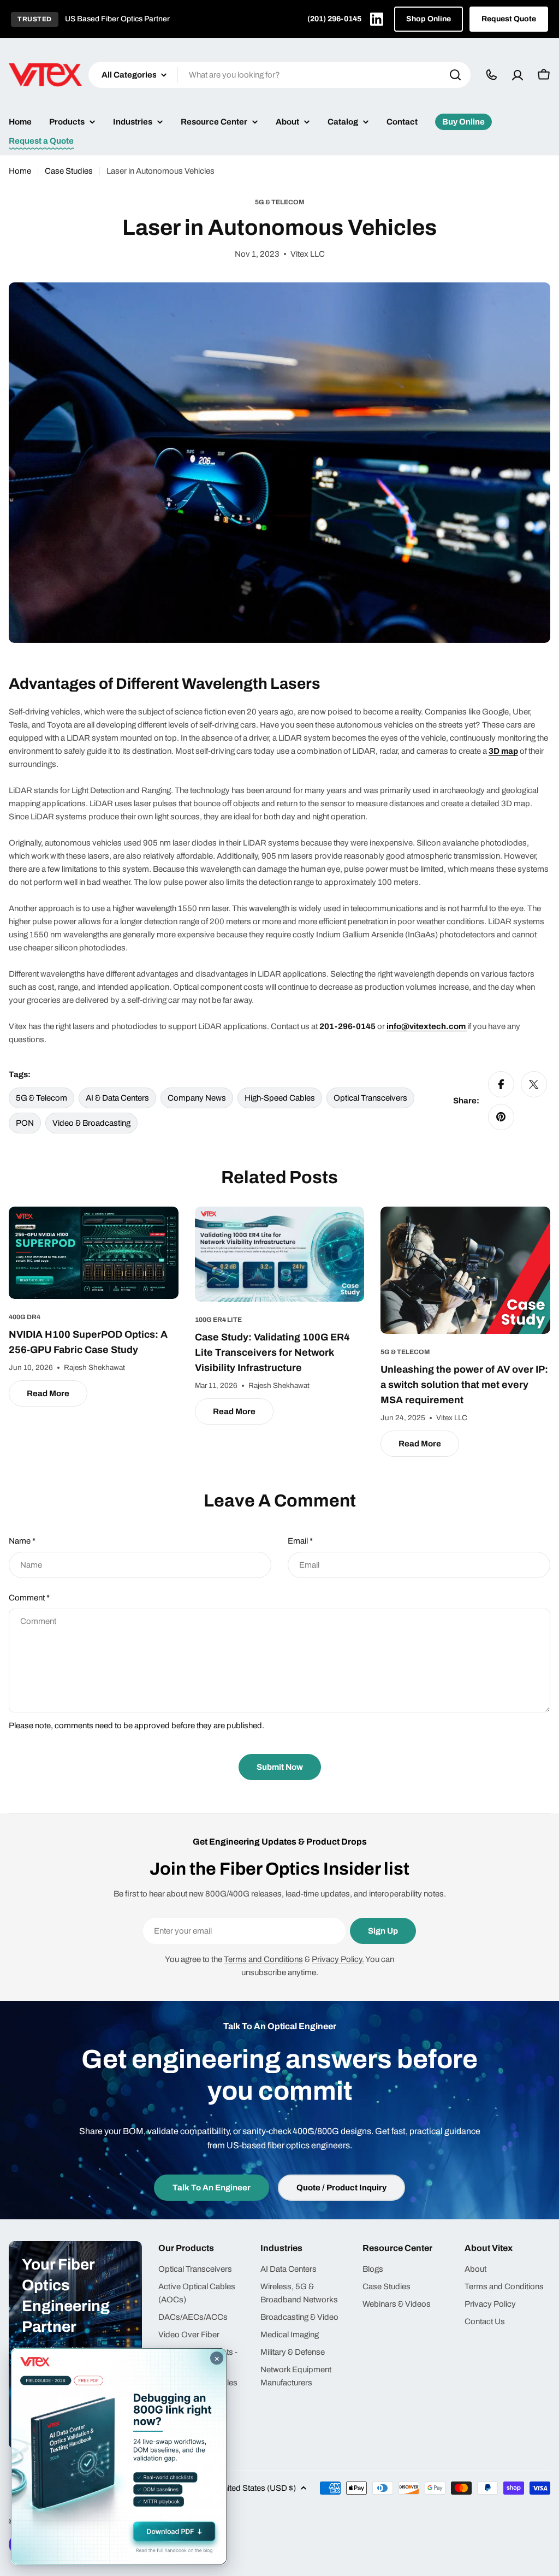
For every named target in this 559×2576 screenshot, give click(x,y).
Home (20, 171)
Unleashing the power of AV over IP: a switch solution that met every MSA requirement (464, 1385)
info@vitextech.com (426, 1026)
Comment (29, 1598)
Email (300, 1541)
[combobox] (279, 75)
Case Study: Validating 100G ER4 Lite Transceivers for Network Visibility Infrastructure (272, 1352)
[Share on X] (534, 1084)
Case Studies (69, 171)
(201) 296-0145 (334, 19)
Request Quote (509, 19)
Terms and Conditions (263, 1959)
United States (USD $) (257, 2488)
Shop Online (429, 19)
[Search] (455, 75)
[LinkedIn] (377, 19)
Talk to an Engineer (212, 2188)
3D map (503, 751)
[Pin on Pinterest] (501, 1117)
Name (22, 1541)
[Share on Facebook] (501, 1084)
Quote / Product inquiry (341, 2188)
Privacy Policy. (338, 1959)
